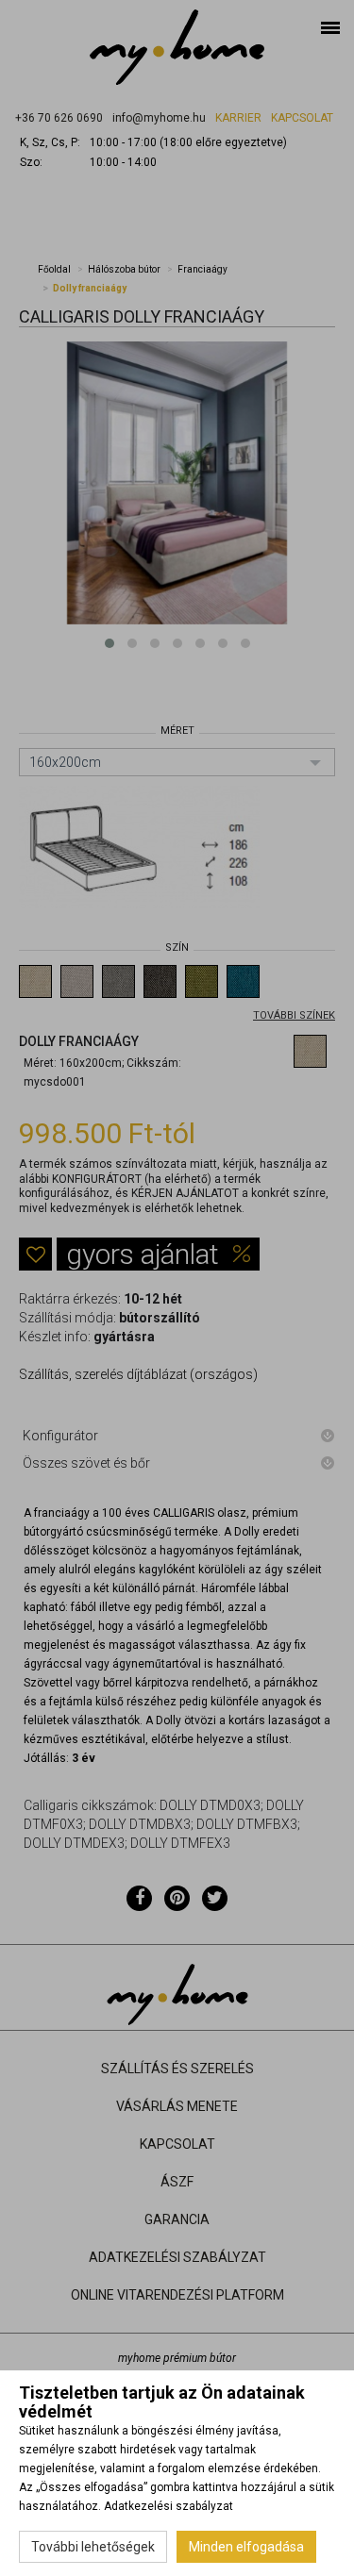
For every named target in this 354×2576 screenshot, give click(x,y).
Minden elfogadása (246, 2547)
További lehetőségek (93, 2547)
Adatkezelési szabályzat (169, 2506)
